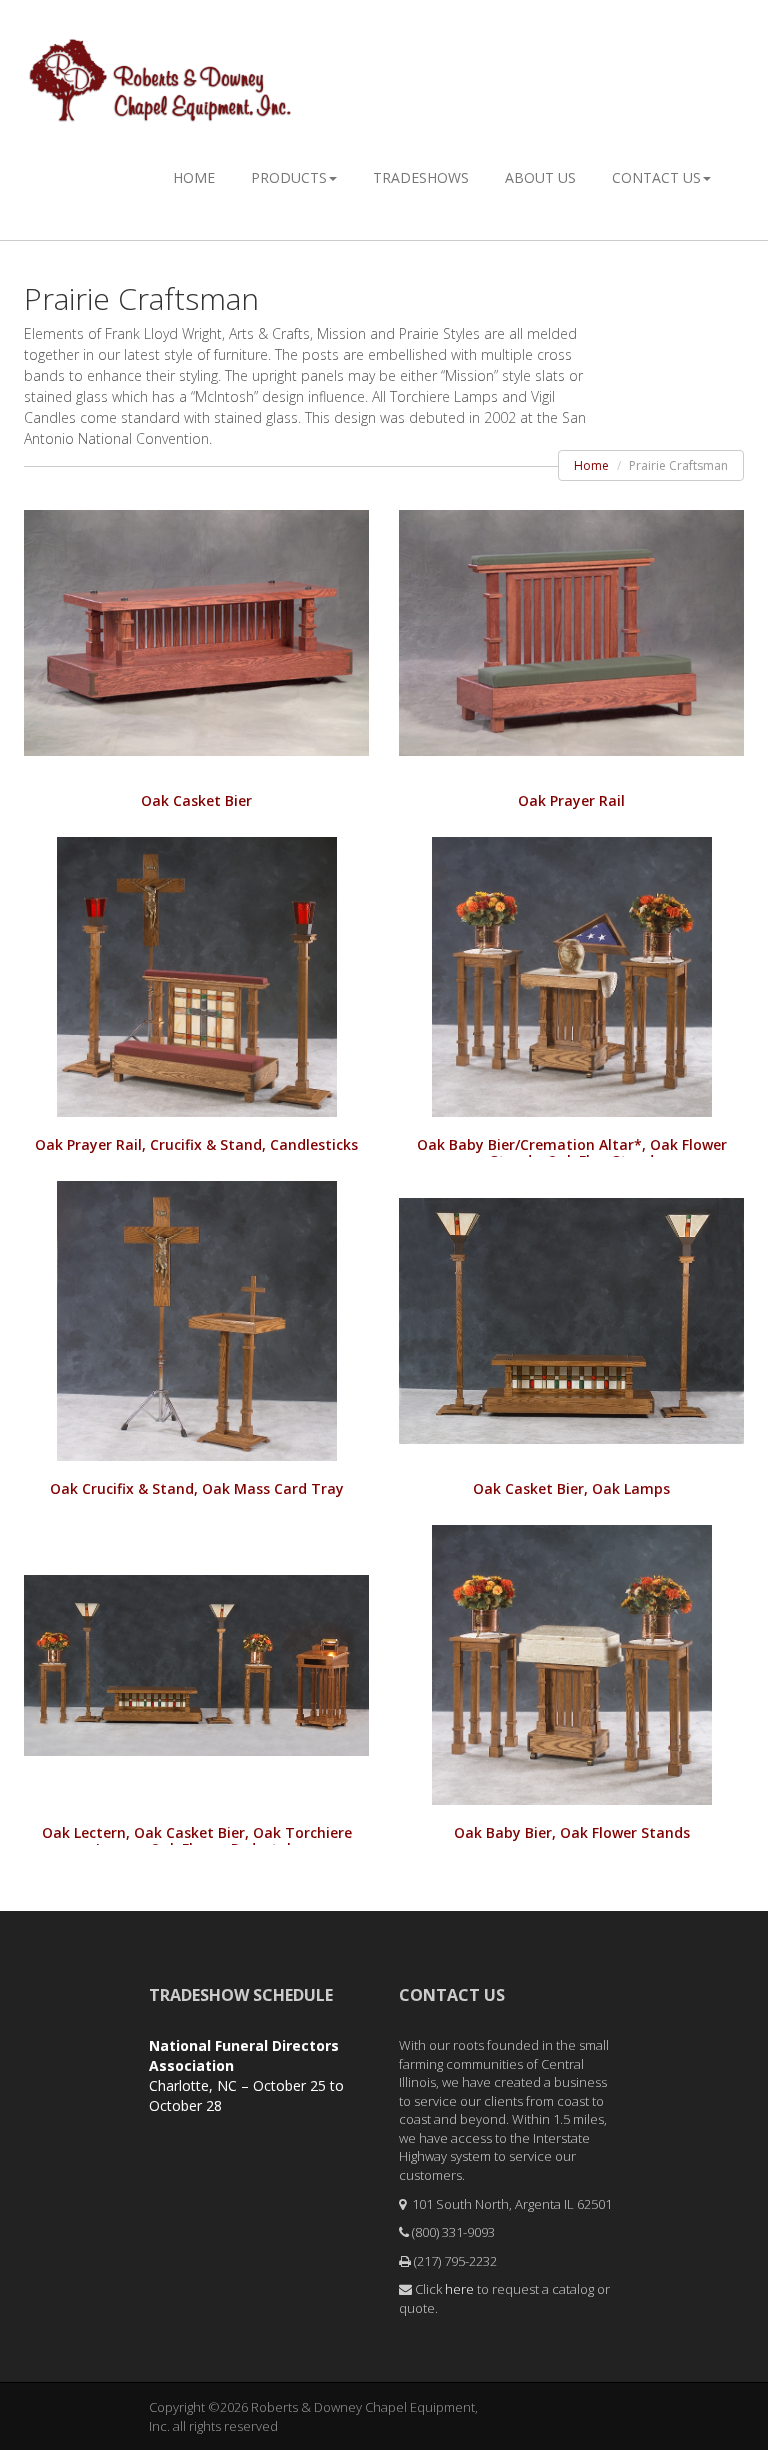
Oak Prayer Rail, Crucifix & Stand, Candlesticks (196, 1144)
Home (194, 177)
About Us (540, 177)
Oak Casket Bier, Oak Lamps (571, 1488)
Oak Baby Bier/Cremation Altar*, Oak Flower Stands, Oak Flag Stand (572, 1152)
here (459, 2289)
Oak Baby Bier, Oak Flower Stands (572, 1832)
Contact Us (656, 177)
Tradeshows (421, 177)
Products (289, 177)
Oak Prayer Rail (571, 800)
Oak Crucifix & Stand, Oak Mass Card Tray (197, 1488)
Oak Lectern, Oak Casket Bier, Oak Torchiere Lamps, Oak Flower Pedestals (197, 1840)
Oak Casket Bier (196, 800)
